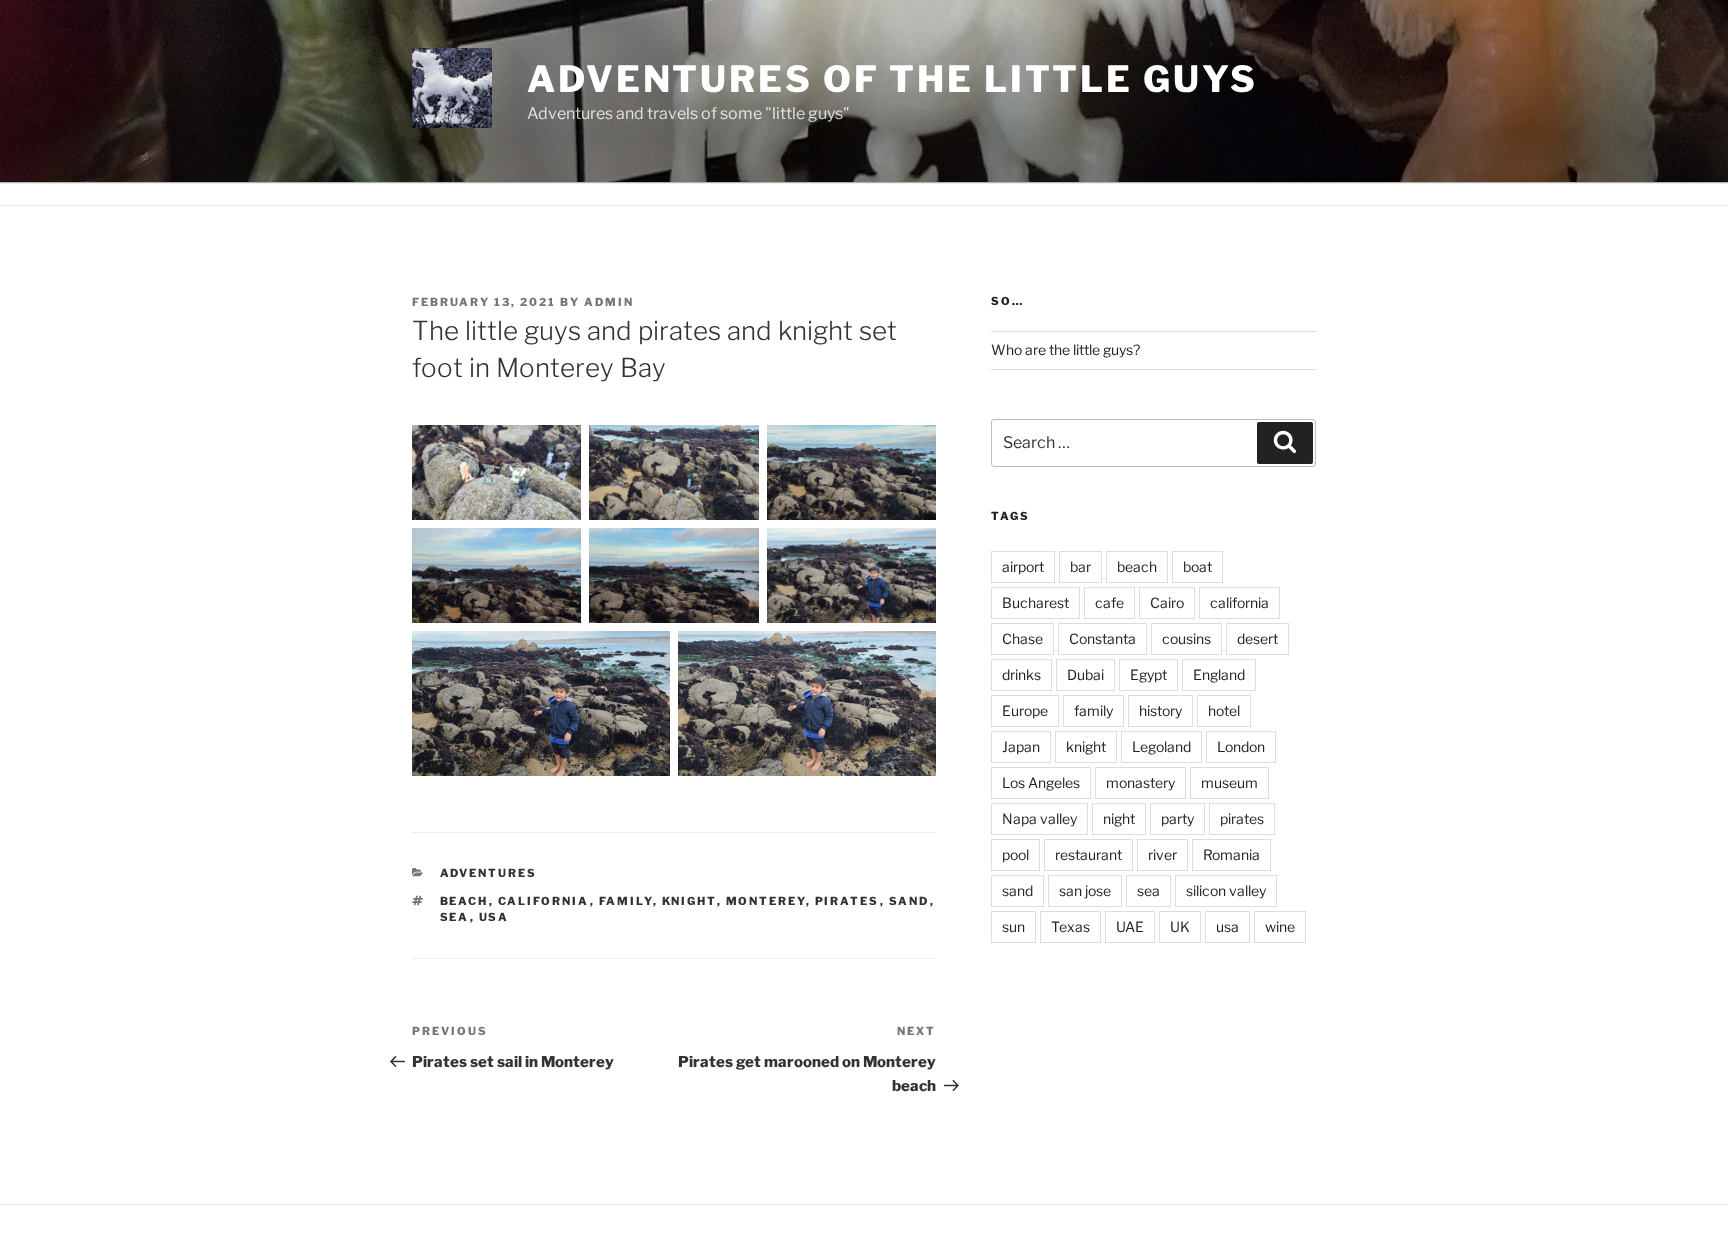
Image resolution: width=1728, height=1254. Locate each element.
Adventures (489, 873)
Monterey (766, 901)
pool (1015, 854)
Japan (1021, 746)
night (1119, 818)
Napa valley (1039, 818)
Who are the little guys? (1065, 349)
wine (1280, 926)
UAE (1130, 926)
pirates (847, 901)
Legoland (1161, 746)
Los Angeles (1041, 782)
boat (1197, 566)
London (1241, 746)
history (1160, 710)
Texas (1070, 926)
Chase (1022, 638)
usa (494, 917)
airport (1023, 566)
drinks (1021, 674)
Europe (1025, 710)
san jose (1085, 890)
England (1219, 674)
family (626, 901)
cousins (1186, 638)
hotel (1224, 710)
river (1162, 854)
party (1177, 818)
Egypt (1148, 674)
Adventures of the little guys (892, 79)
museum (1229, 782)
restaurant (1088, 854)
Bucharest (1035, 602)
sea (455, 917)
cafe (1109, 602)
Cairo (1167, 602)
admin (609, 302)
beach (464, 901)
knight (689, 901)
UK (1180, 926)
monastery (1140, 782)
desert (1257, 638)
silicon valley (1226, 890)
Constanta (1102, 638)
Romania (1231, 854)
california (544, 901)
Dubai (1085, 674)
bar (1080, 566)
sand (909, 901)
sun (1013, 926)
